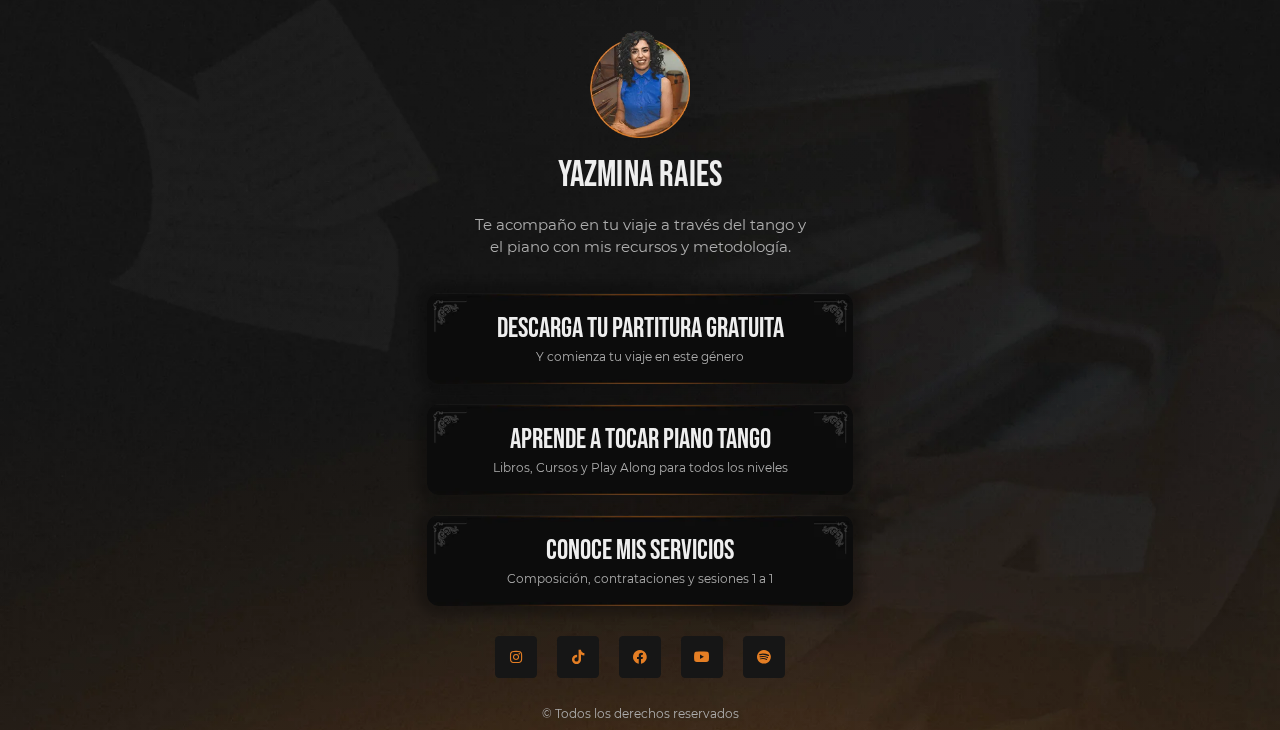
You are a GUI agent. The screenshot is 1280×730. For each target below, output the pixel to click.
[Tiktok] (578, 657)
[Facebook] (640, 657)
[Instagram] (516, 657)
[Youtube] (702, 657)
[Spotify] (764, 657)
